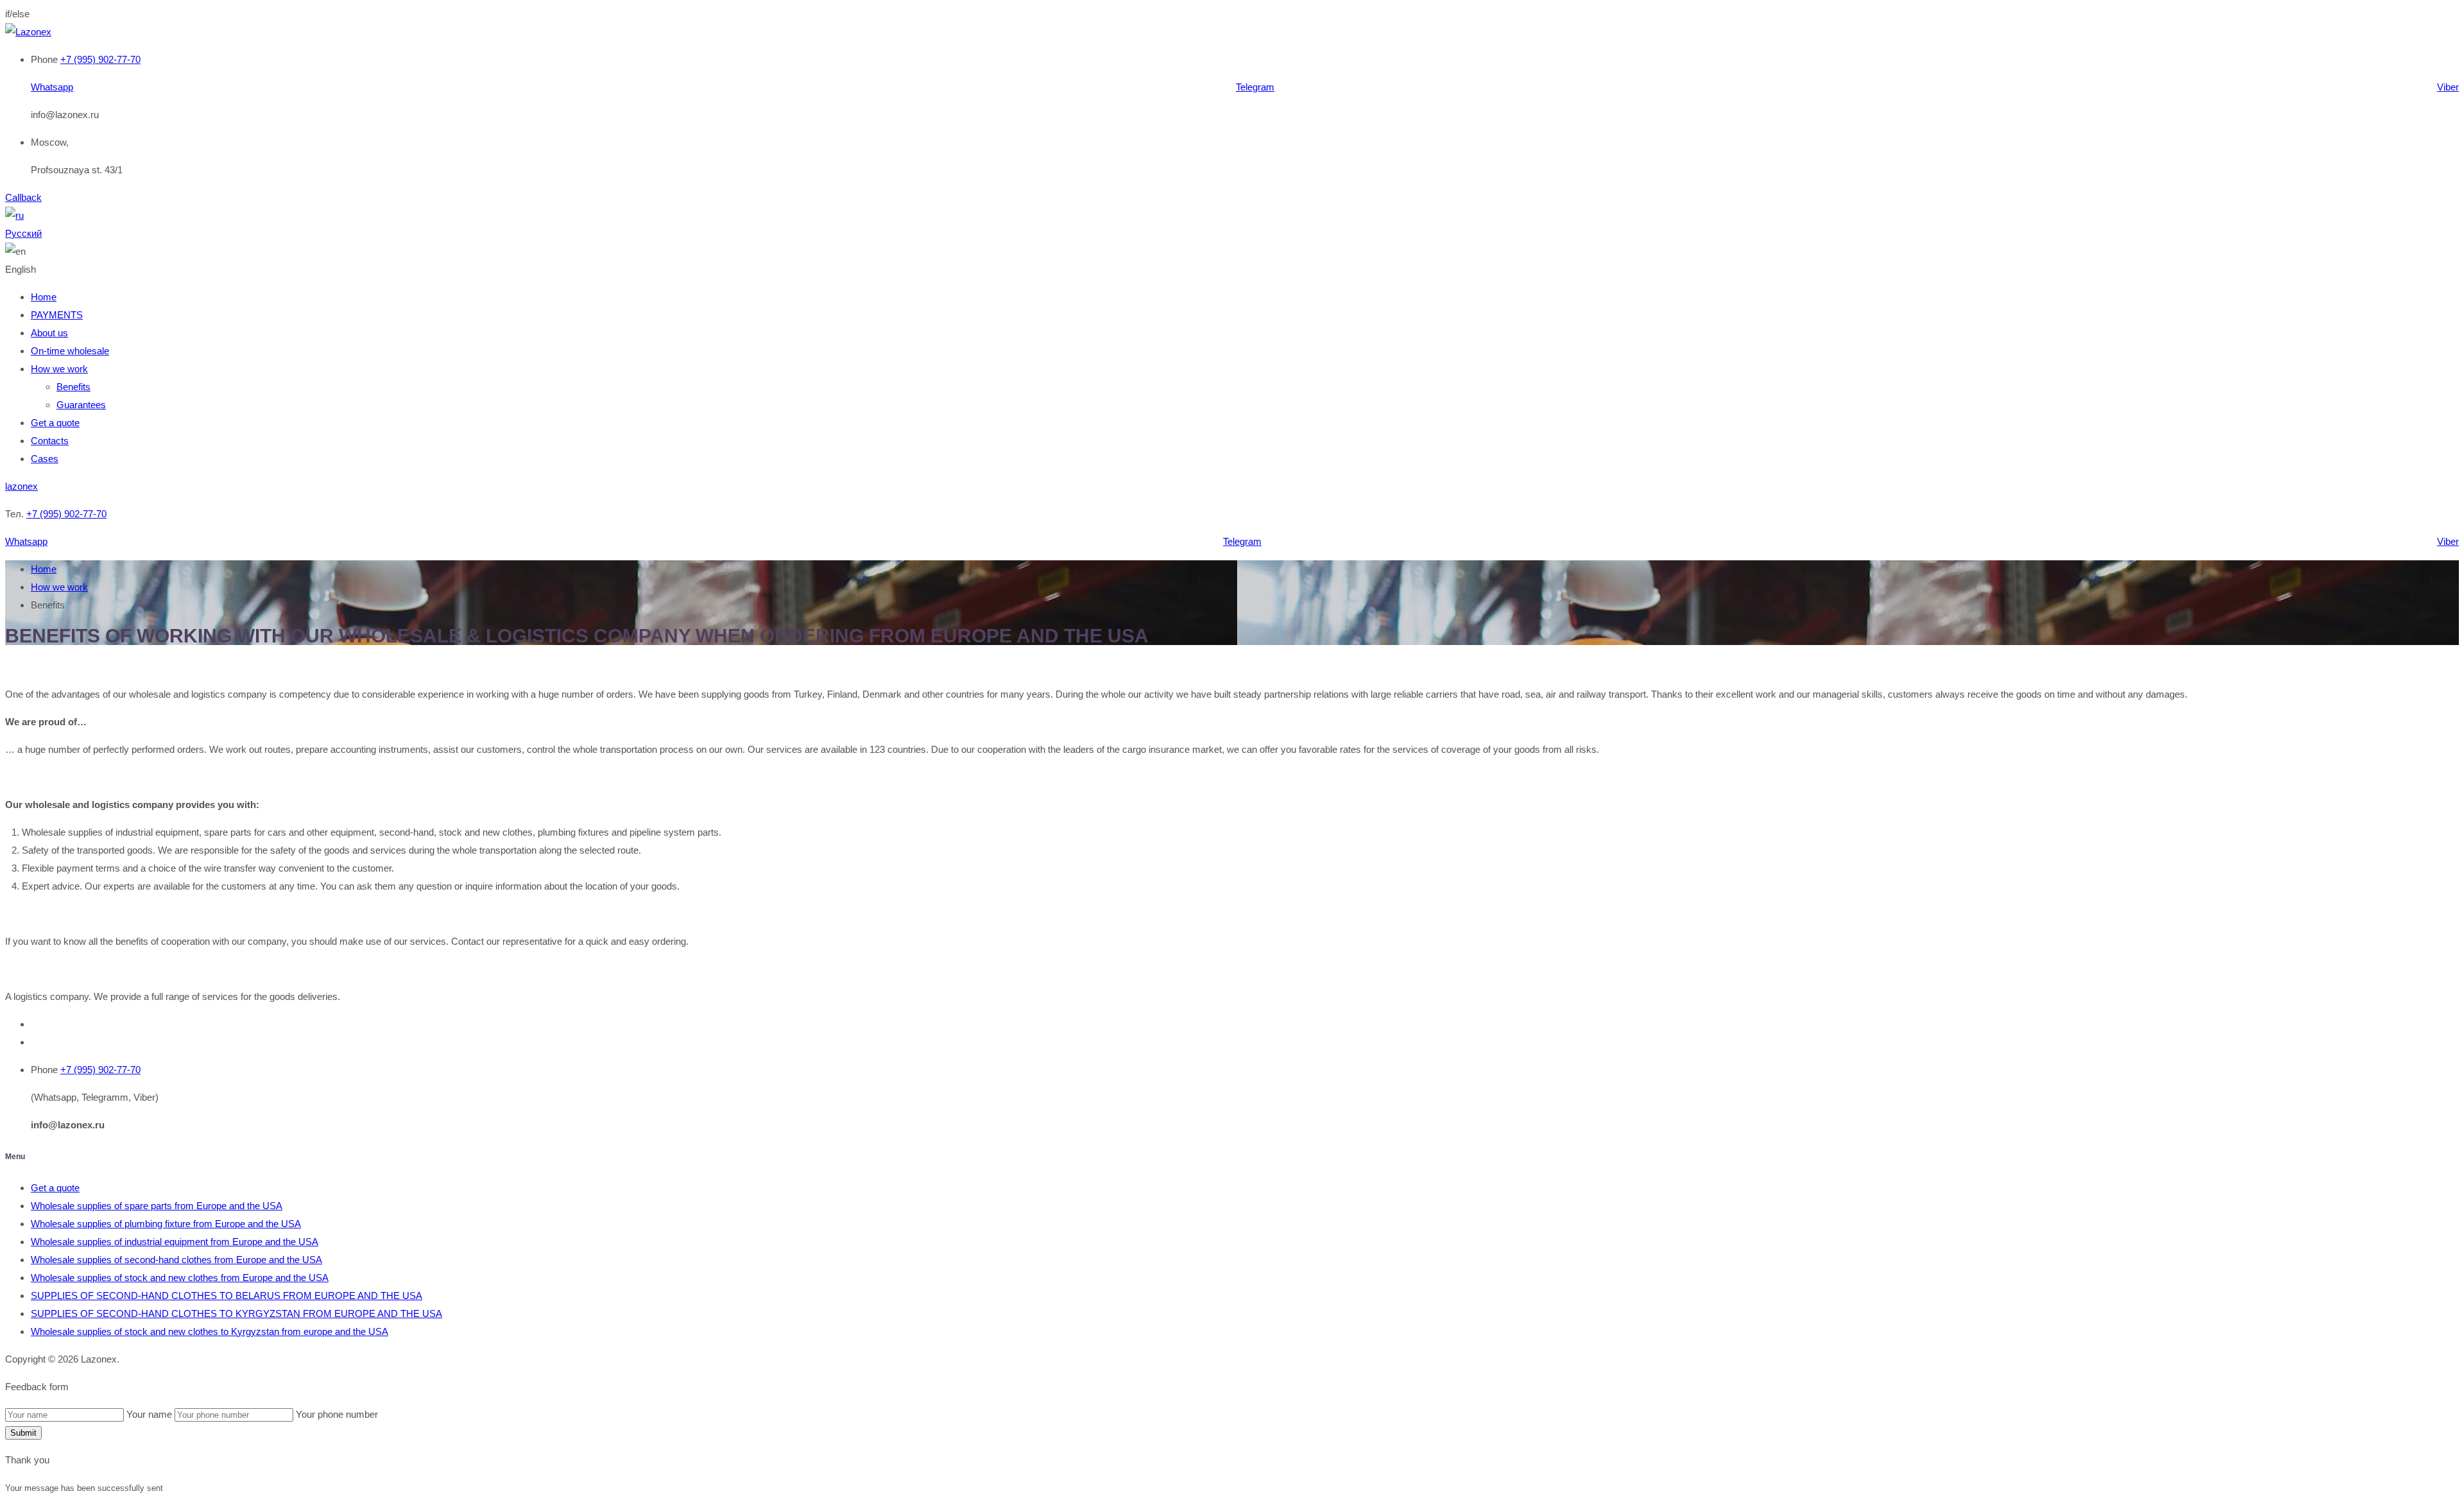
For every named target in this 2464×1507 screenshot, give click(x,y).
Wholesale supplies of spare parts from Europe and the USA (157, 1206)
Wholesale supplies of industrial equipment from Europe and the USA (175, 1242)
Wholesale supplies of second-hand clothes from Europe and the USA (176, 1260)
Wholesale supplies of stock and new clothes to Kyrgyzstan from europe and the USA (210, 1331)
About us (49, 333)
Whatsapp (52, 87)
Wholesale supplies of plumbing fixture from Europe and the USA (166, 1224)
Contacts (50, 441)
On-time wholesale (70, 351)
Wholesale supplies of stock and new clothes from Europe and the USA (180, 1278)
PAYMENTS (57, 315)
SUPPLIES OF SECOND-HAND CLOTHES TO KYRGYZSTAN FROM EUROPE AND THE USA (236, 1313)
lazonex (21, 486)
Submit (23, 1433)
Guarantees (81, 405)
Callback (23, 197)
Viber (2448, 87)
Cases (45, 459)
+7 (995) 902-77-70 (100, 59)
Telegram (1255, 87)
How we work (59, 369)
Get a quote (55, 423)
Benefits (73, 387)
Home (44, 297)
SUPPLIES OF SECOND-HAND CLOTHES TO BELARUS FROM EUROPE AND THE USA (227, 1296)
